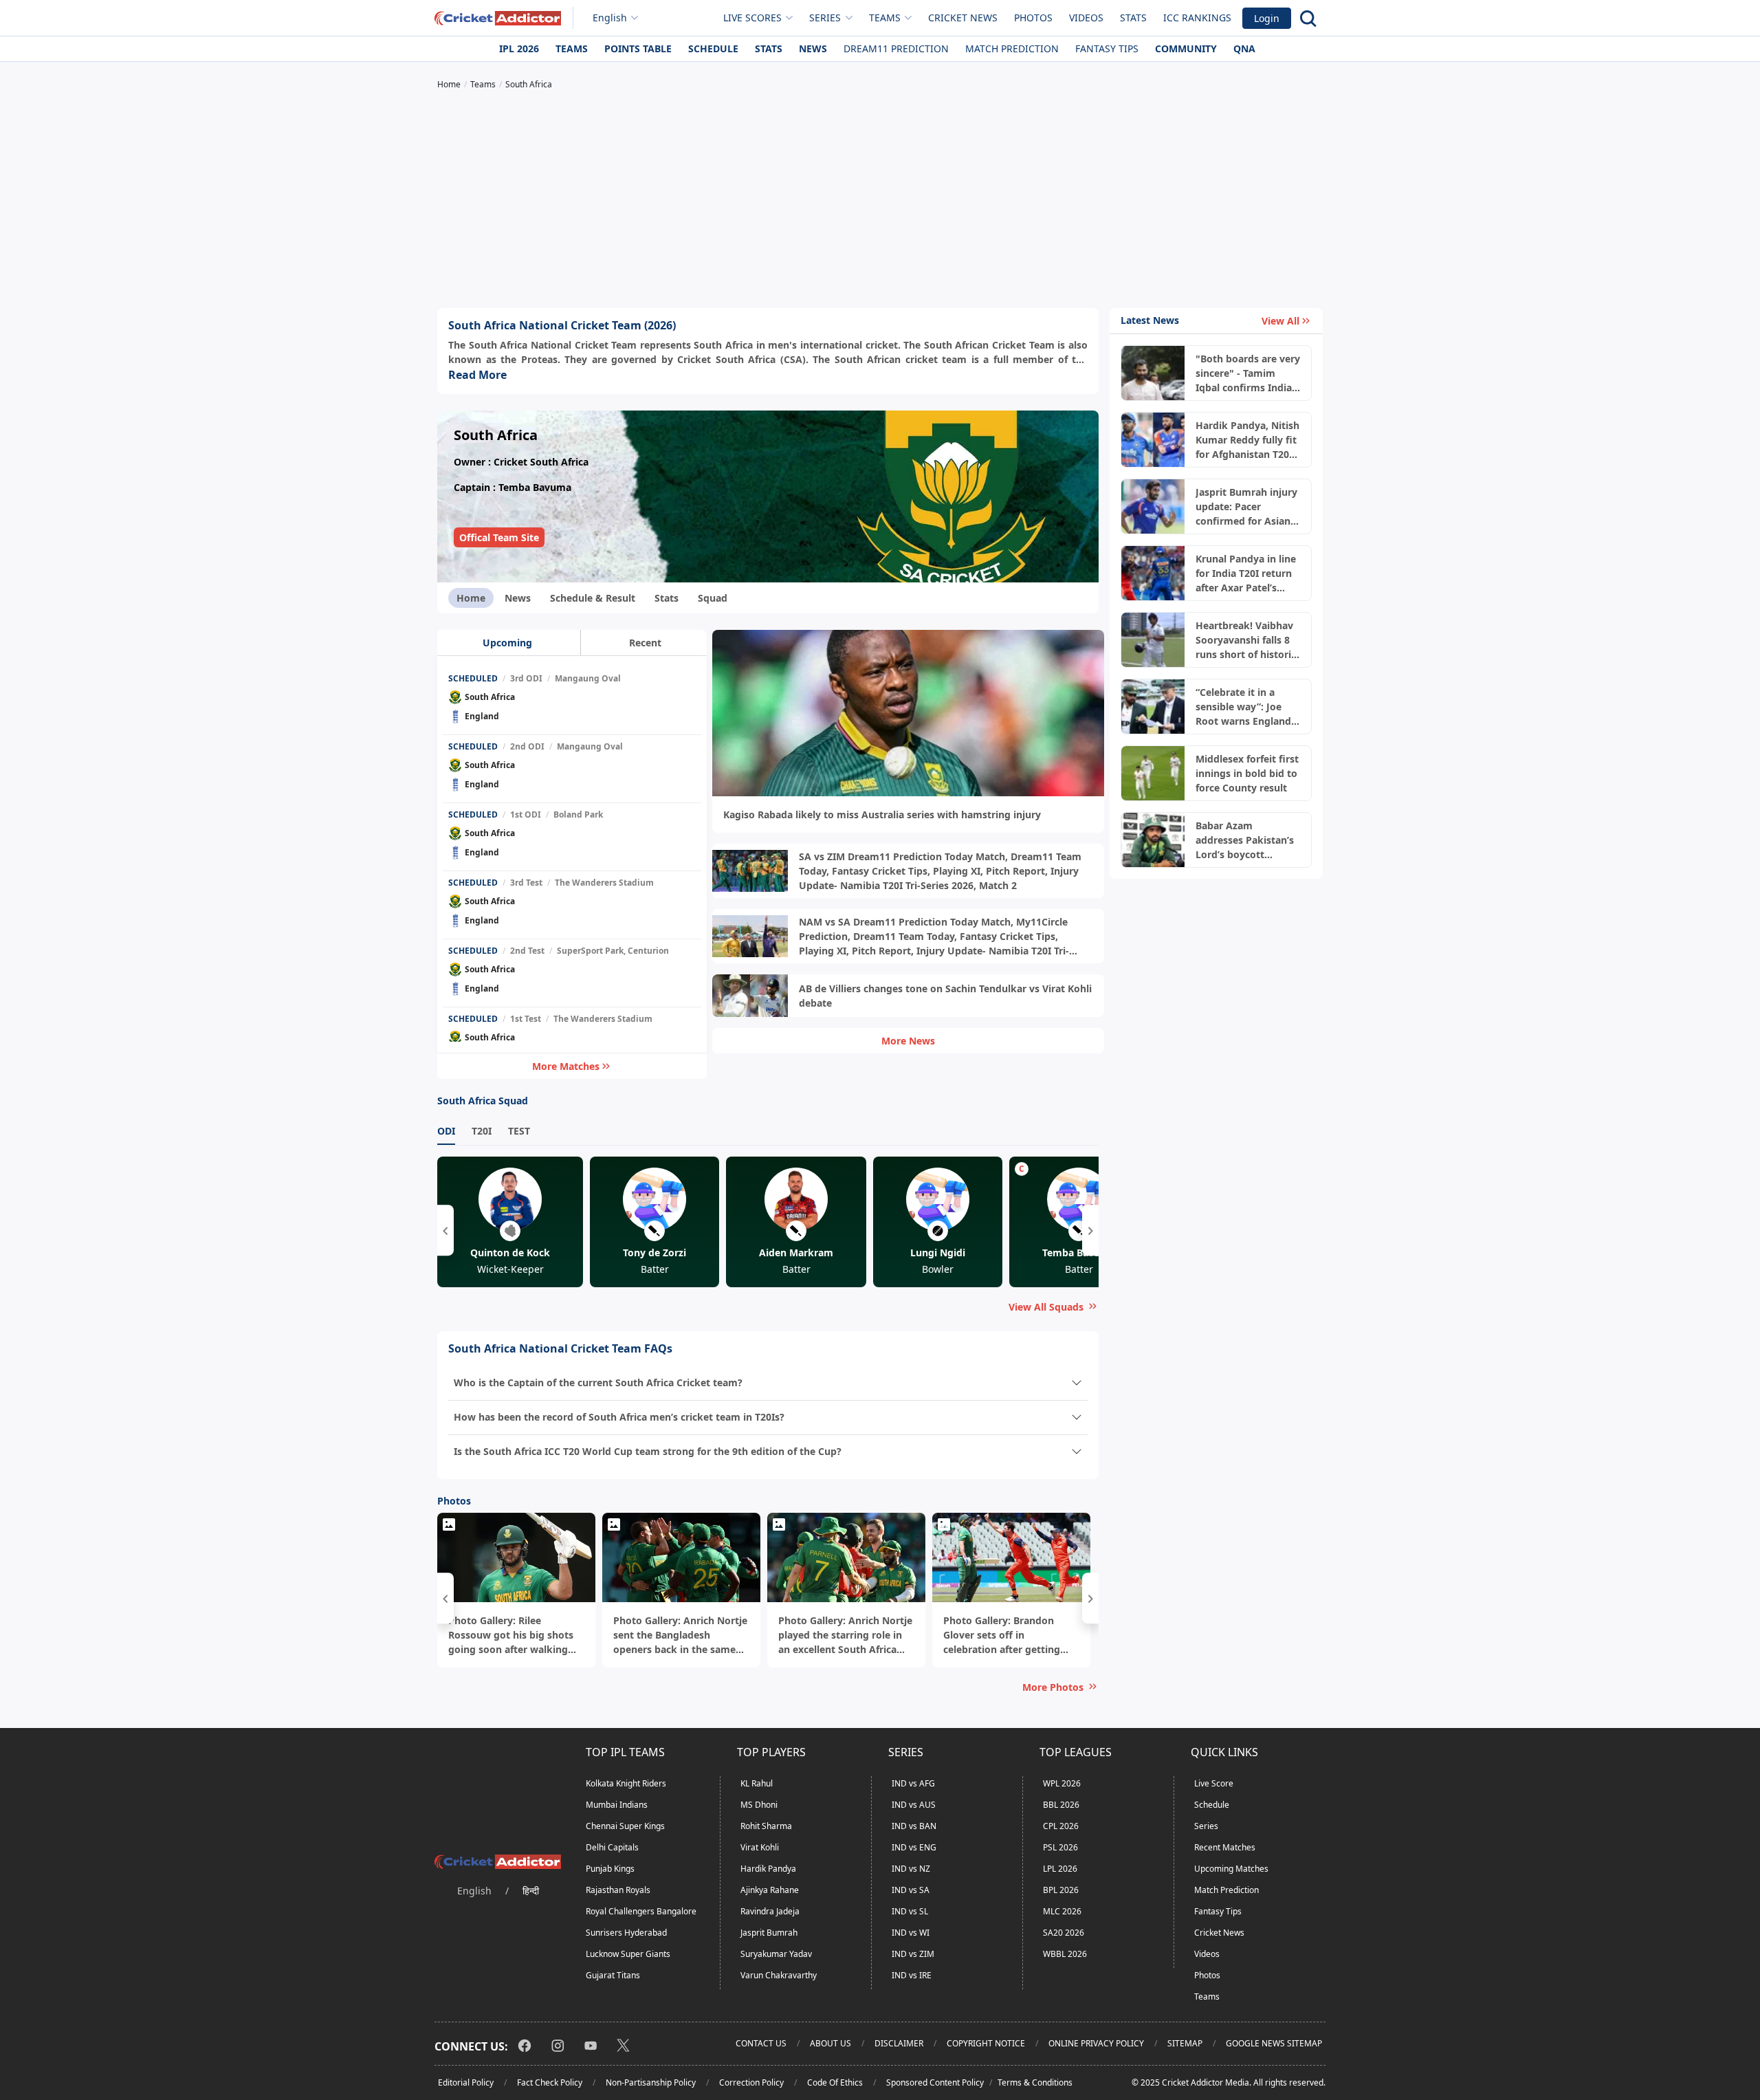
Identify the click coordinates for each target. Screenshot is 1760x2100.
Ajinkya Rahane (770, 1890)
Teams (572, 48)
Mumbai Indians (617, 1805)
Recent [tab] (645, 643)
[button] (445, 1230)
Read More (477, 375)
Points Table (638, 48)
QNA (1244, 48)
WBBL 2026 (1065, 1954)
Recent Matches (1225, 1847)
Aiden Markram (796, 1253)
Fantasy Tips (1107, 48)
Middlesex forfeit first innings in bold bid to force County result (1247, 773)
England (482, 716)
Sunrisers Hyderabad (626, 1933)
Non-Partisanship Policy (651, 2082)
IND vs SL (910, 1911)
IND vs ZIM (913, 1954)
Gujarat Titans (613, 1975)
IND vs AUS (914, 1805)
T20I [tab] (482, 1131)
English (610, 18)
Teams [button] (885, 18)
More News (908, 1041)
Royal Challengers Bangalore (641, 1911)
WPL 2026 (1062, 1783)
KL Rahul (757, 1783)
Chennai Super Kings (625, 1826)
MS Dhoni (759, 1805)
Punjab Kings (610, 1869)
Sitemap (1185, 2043)
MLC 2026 (1062, 1911)
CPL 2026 (1061, 1826)
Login (1267, 18)
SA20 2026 (1064, 1933)
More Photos (1053, 1687)
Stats (1133, 18)
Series (1206, 1826)
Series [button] (825, 18)
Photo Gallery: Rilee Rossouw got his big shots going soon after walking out (511, 1635)
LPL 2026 (1060, 1869)
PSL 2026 (1060, 1847)
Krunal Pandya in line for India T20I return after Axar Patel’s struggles (1246, 573)
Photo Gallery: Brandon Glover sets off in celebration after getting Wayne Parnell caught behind (1002, 1635)
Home (471, 598)
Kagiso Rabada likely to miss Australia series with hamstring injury (882, 814)
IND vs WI (911, 1933)
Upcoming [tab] (507, 643)
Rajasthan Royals (618, 1890)
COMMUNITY (1186, 48)
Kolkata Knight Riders (626, 1783)
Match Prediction (1012, 48)
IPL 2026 (519, 48)
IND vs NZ (911, 1869)
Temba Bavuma (1079, 1253)
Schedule (713, 48)
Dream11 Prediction (896, 48)
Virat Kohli (760, 1847)
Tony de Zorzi (654, 1253)
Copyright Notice (986, 2043)
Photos (1033, 18)
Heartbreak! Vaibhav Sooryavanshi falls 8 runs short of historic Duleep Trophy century (1246, 640)
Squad (713, 598)
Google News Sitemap (1274, 2043)
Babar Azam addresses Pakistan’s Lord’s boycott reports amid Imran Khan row (1245, 840)
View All (1280, 321)
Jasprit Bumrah (769, 1933)
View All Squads (1046, 1307)
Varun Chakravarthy (779, 1975)
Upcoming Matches (1231, 1869)
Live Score (1214, 1783)
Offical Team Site (499, 537)
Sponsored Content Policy (935, 2082)
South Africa (490, 697)
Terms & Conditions (1035, 2082)
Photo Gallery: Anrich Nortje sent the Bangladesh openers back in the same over (680, 1635)
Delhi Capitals (612, 1847)
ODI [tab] (446, 1131)
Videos (1086, 18)
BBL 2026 (1061, 1805)
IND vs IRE (912, 1975)
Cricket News (963, 18)
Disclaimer (899, 2043)
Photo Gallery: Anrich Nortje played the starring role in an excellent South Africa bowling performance (845, 1635)
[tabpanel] (572, 855)
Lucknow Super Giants (628, 1954)
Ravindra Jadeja (770, 1911)
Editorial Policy (466, 2082)
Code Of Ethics (835, 2082)
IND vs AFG (913, 1783)
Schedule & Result (593, 598)
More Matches (566, 1066)
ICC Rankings (1197, 18)
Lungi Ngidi (938, 1253)
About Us (830, 2043)
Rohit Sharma (766, 1826)
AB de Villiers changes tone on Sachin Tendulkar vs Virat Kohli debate (945, 996)
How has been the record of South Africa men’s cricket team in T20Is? (619, 1417)
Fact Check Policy (550, 2082)
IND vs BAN (914, 1826)
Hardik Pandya (768, 1869)
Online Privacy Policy (1096, 2043)
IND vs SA (911, 1890)
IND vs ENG (914, 1847)
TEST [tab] (519, 1131)
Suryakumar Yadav (776, 1954)
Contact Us (761, 2043)
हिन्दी (531, 1891)
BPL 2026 (1061, 1890)
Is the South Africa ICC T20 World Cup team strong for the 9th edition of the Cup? (648, 1451)
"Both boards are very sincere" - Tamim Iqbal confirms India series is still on (1248, 373)
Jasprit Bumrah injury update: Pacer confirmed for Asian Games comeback (1246, 507)
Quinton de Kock (510, 1253)
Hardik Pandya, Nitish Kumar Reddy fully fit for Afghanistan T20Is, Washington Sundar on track (1248, 440)
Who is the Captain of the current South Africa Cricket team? (598, 1382)
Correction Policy (751, 2082)
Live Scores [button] (752, 18)
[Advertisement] (880, 201)
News (813, 48)
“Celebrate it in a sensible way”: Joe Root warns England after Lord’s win (1243, 707)
